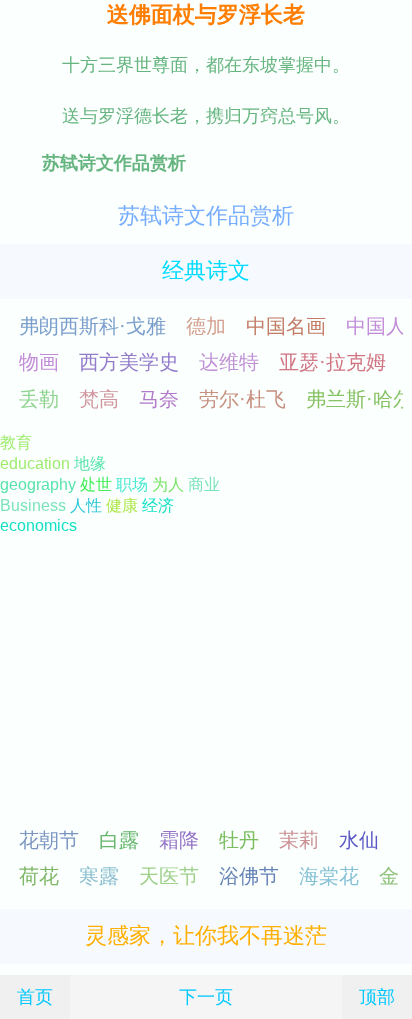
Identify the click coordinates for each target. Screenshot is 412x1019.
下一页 (206, 996)
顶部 (377, 996)
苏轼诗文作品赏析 (206, 215)
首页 (35, 996)
